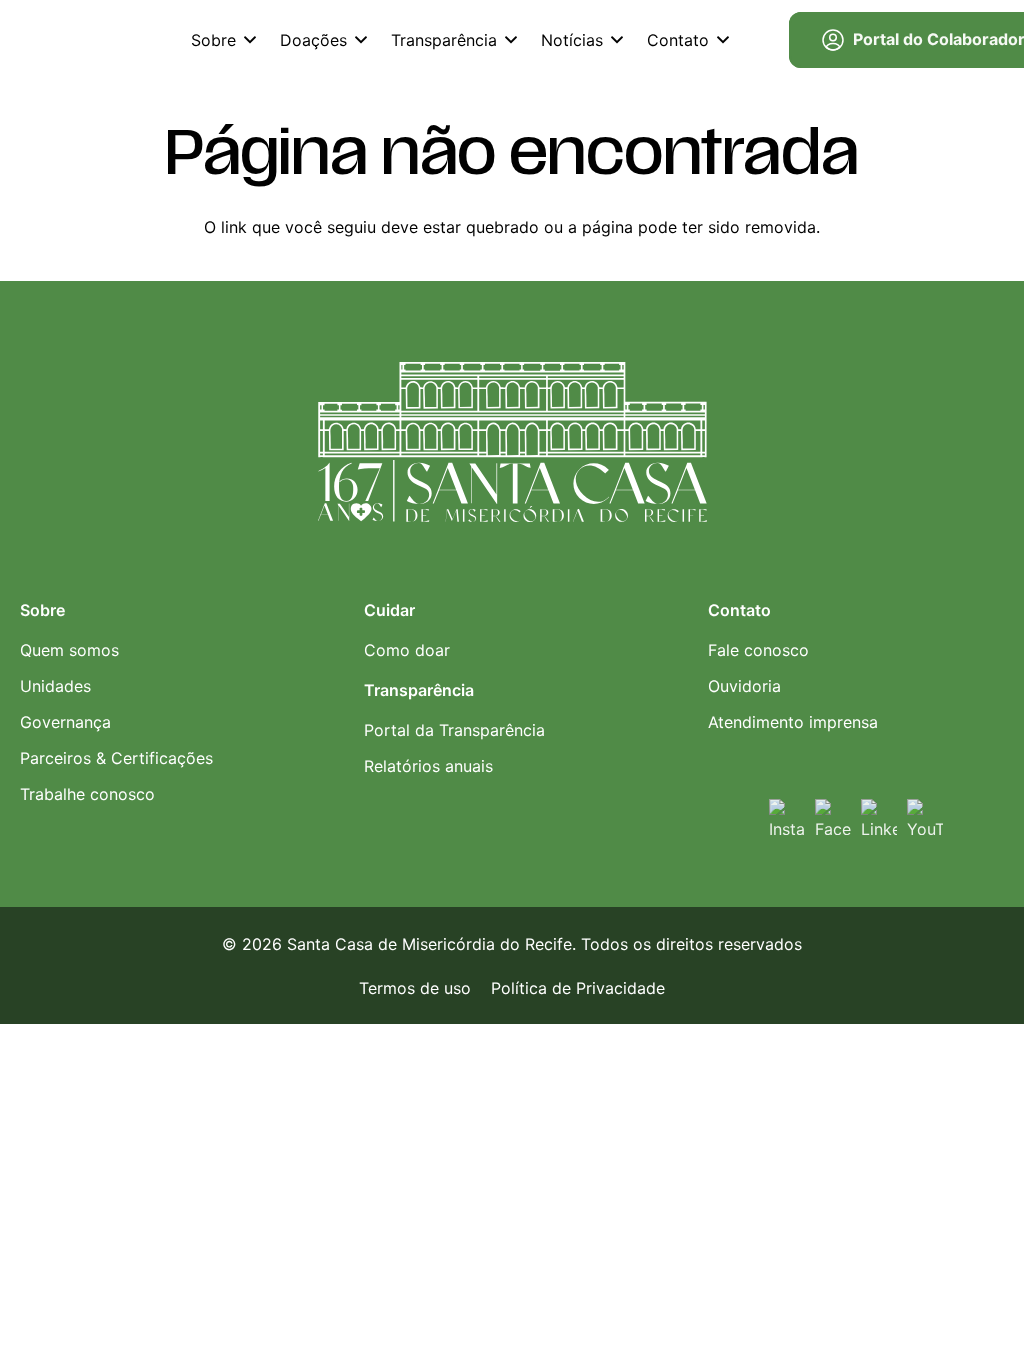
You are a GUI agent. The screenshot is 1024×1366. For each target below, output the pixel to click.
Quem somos (69, 650)
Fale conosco (758, 650)
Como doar (407, 650)
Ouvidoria (744, 686)
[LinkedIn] (879, 817)
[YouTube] (925, 817)
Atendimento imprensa (793, 722)
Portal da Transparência (454, 730)
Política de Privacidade (578, 988)
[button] (250, 39)
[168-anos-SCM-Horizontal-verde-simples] (107, 40)
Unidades (55, 686)
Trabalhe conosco (87, 794)
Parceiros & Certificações (116, 758)
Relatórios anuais (428, 766)
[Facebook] (833, 817)
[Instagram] (787, 817)
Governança (65, 722)
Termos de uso (415, 988)
